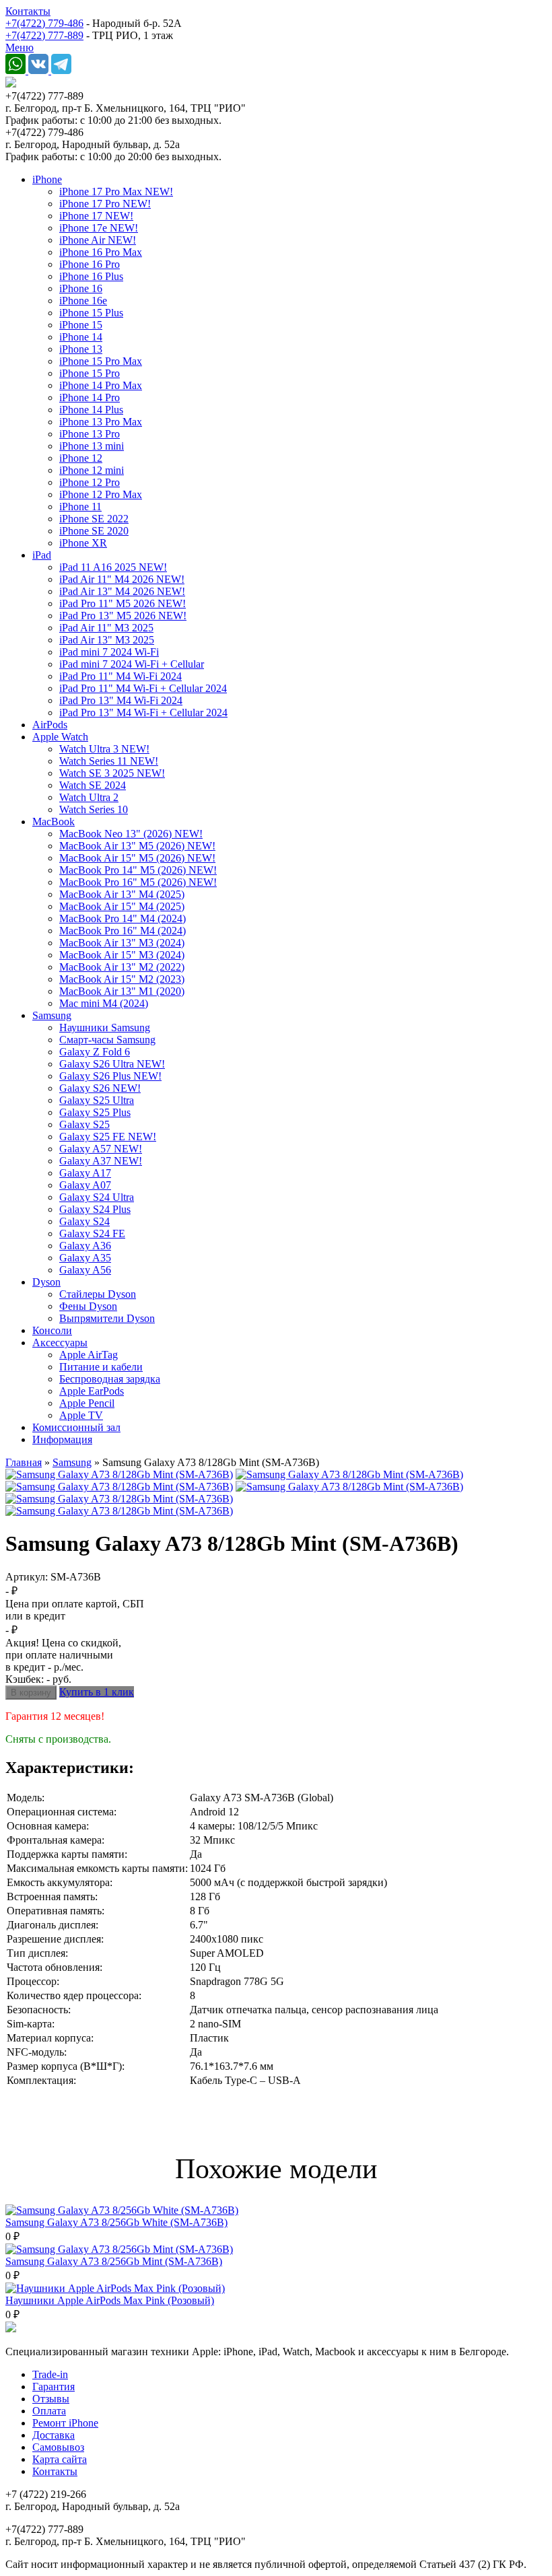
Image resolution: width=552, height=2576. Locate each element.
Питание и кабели (101, 1367)
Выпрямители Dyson (107, 1318)
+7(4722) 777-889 (44, 35)
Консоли (52, 1330)
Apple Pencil (87, 1403)
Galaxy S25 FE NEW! (108, 1137)
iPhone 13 (81, 349)
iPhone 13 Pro (90, 434)
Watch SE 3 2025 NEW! (112, 773)
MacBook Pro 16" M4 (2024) (123, 931)
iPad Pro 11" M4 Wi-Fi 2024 (120, 676)
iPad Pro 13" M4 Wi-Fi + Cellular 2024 (143, 712)
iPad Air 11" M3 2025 (106, 628)
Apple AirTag (89, 1355)
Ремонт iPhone (65, 2423)
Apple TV (81, 1415)
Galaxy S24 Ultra (97, 1197)
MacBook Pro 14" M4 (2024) (123, 918)
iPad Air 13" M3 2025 (107, 640)
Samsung (52, 1015)
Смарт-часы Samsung (107, 1040)
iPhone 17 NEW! (96, 216)
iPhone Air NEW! (98, 240)
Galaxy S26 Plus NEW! (110, 1076)
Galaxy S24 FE (92, 1233)
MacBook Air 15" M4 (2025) (122, 906)
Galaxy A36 (85, 1246)
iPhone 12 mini (92, 470)
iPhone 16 (81, 288)
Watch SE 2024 (93, 785)
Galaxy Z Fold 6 (95, 1052)
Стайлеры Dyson (98, 1294)
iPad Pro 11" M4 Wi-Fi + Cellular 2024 (143, 688)
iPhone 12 (81, 458)
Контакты (28, 11)
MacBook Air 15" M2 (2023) (122, 979)
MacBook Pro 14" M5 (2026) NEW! (138, 870)
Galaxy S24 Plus (95, 1209)
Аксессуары (60, 1343)
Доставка (54, 2435)
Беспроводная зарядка (110, 1379)
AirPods (50, 725)
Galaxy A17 (85, 1173)
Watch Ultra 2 (89, 797)
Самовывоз (58, 2447)
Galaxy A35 (85, 1258)
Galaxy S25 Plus (95, 1112)
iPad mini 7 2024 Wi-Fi (109, 652)
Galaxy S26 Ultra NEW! (112, 1064)
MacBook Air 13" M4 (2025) (122, 894)
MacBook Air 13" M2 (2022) (122, 967)
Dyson (46, 1282)
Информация (62, 1439)
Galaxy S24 (84, 1221)
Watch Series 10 (94, 809)
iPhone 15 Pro (90, 373)
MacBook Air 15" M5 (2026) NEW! (137, 858)
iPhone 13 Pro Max (101, 422)
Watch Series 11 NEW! (109, 761)
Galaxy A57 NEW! (101, 1149)
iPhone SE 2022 (94, 519)
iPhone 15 (81, 325)
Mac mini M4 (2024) (104, 1003)
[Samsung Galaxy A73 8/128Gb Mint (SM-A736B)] (119, 1474)
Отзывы (51, 2399)
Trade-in (50, 2374)
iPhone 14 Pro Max (101, 385)
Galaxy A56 (85, 1270)
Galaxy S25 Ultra (97, 1100)
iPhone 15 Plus (91, 313)
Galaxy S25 (84, 1124)
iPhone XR (83, 543)
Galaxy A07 (85, 1185)
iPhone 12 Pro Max (101, 494)
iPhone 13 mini (92, 446)
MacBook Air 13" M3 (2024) (122, 943)
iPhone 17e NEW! (99, 228)
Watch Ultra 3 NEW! (104, 749)
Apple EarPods (92, 1391)
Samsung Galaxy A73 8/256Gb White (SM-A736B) (116, 2222)
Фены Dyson (88, 1306)
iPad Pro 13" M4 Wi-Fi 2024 (121, 700)
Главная (24, 1462)
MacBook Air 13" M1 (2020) (122, 991)
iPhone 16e (83, 301)
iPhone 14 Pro (90, 397)
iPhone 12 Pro (90, 482)
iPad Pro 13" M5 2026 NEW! (123, 616)
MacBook (54, 822)
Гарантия (54, 2387)
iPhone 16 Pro (90, 264)
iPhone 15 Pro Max (101, 361)
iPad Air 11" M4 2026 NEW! (122, 579)
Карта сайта (60, 2459)
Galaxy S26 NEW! (100, 1088)
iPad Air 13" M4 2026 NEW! (122, 591)
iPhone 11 (80, 507)
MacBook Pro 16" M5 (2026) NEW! (138, 882)
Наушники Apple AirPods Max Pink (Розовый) (110, 2300)
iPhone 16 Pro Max (101, 252)
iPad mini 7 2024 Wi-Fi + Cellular (132, 664)
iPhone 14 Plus (91, 410)
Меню (20, 47)
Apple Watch (60, 737)
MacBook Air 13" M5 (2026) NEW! (137, 846)
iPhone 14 (81, 337)
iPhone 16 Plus (91, 276)
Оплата (49, 2411)
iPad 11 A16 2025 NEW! (113, 567)
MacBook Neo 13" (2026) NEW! (131, 834)
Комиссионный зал (76, 1427)
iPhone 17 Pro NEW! (105, 204)
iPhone (47, 179)
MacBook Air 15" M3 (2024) (122, 955)
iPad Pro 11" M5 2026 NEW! (123, 603)
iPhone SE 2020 (94, 531)
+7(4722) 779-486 (44, 23)
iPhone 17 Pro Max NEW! (116, 192)
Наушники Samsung (105, 1028)
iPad (42, 555)
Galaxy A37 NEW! (101, 1161)
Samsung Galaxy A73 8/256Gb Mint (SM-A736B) (114, 2261)
